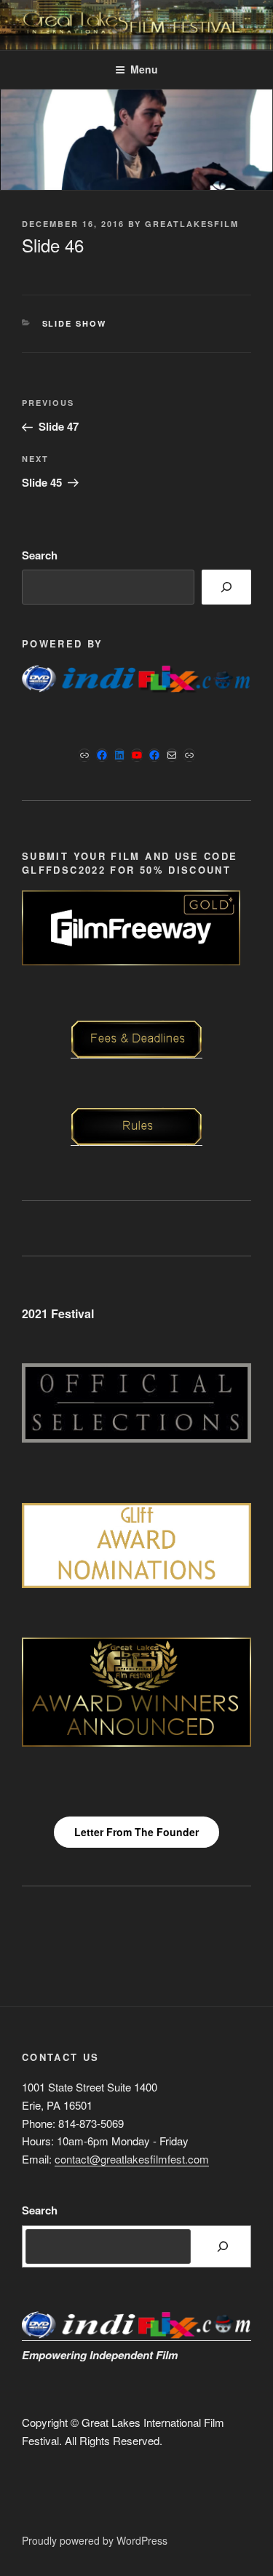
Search (40, 555)
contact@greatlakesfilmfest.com (132, 2159)
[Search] (226, 587)
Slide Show (75, 323)
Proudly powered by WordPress (95, 2540)
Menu (144, 69)
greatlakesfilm (192, 224)
